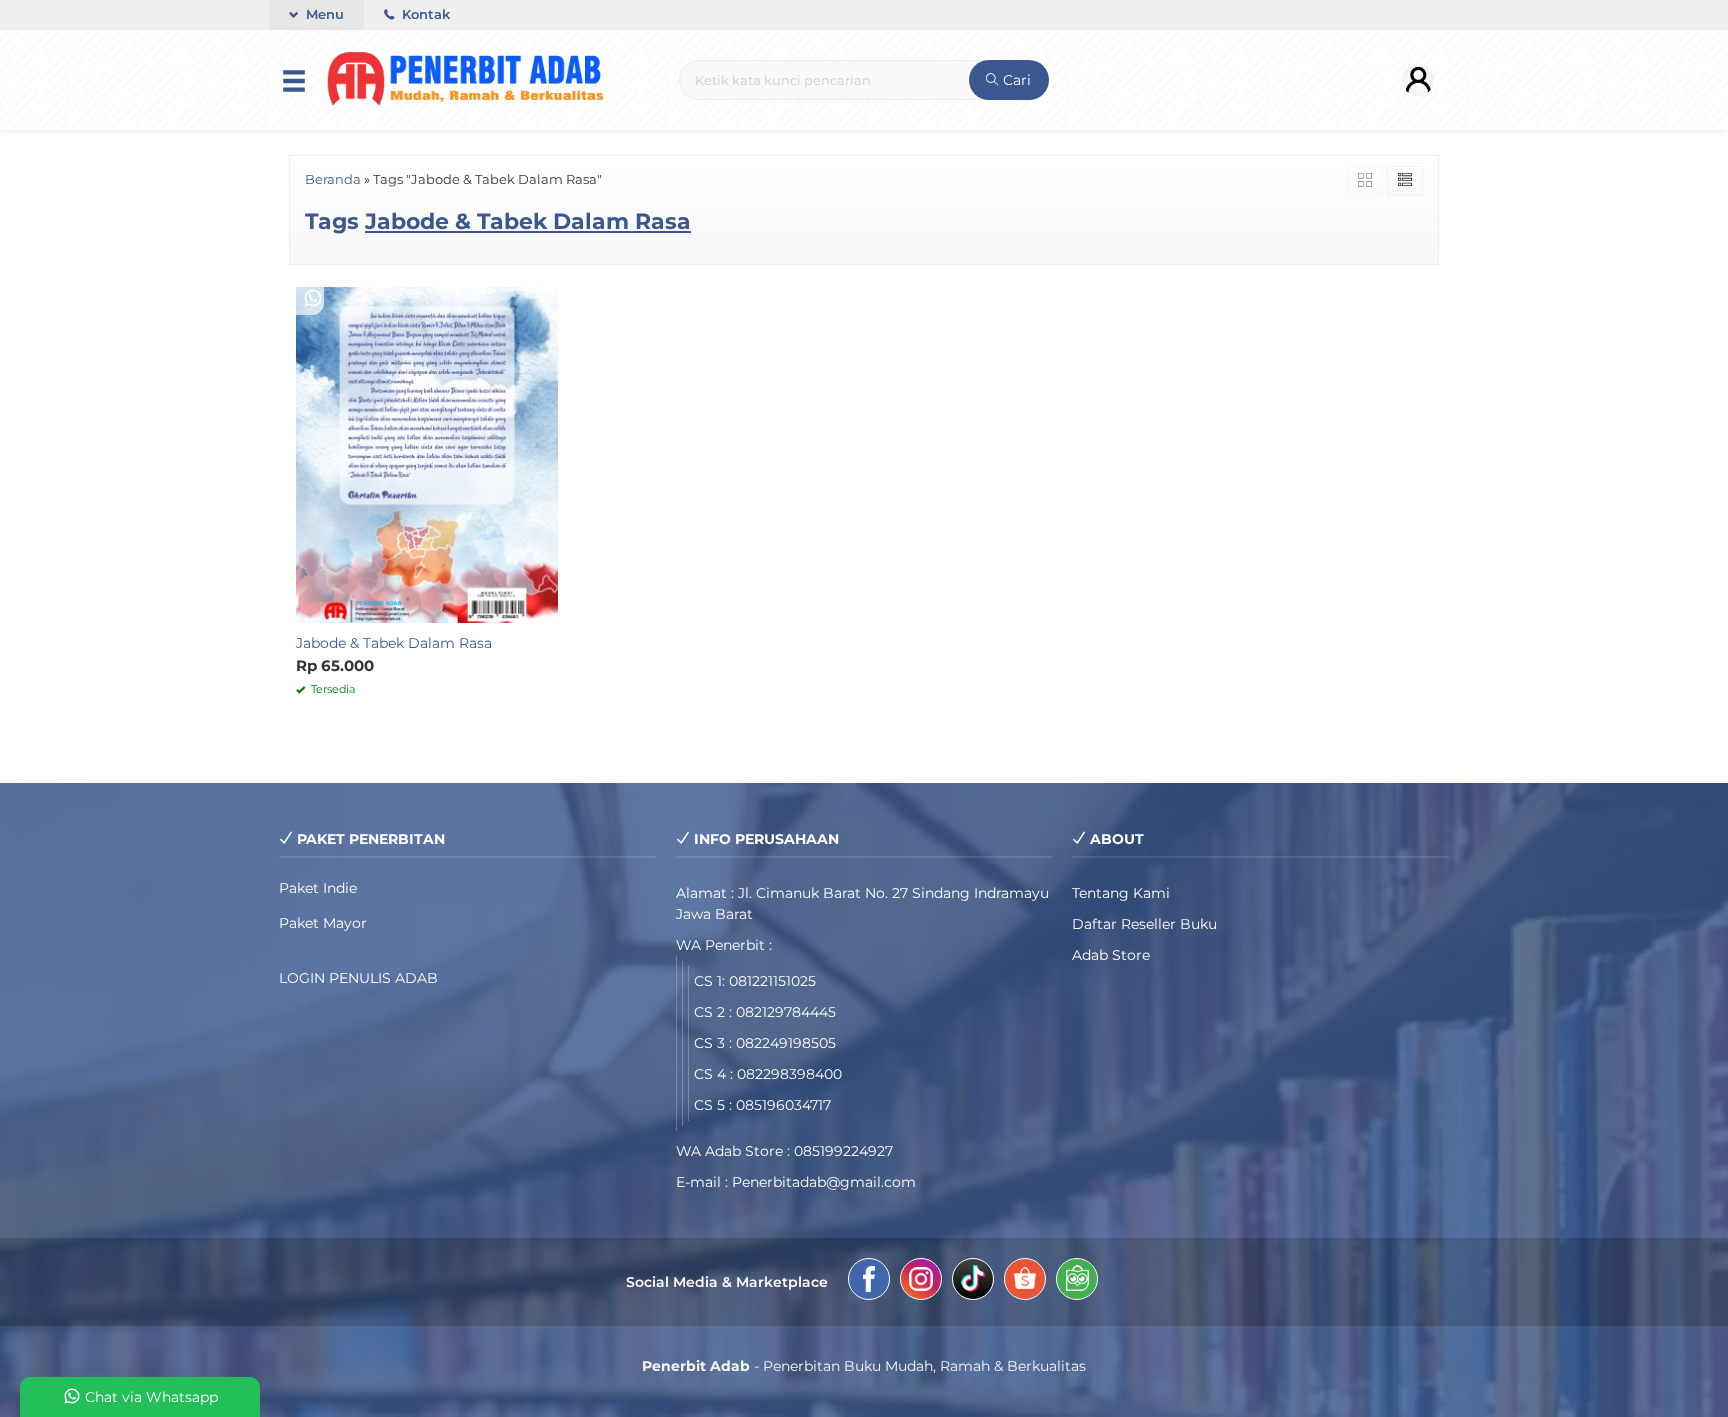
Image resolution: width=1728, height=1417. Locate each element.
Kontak (424, 14)
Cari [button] (1015, 80)
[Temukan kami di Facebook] (869, 1282)
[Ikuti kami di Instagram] (921, 1282)
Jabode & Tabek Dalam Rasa (394, 643)
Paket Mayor (323, 923)
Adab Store (1111, 955)
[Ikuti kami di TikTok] (973, 1282)
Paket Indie (318, 888)
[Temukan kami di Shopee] (1025, 1282)
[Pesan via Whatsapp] (313, 299)
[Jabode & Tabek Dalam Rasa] (427, 454)
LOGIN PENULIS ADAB (358, 978)
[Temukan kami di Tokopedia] (1077, 1282)
